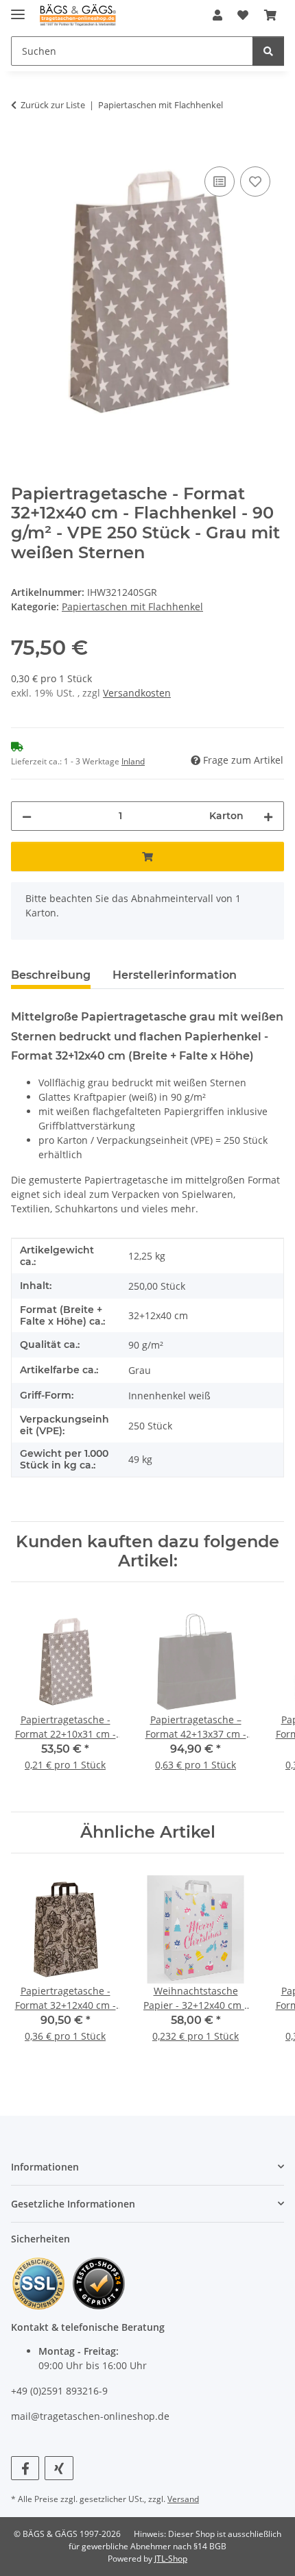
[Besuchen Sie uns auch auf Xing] (59, 2468)
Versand (183, 2499)
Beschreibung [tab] (51, 975)
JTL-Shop (171, 2559)
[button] (217, 15)
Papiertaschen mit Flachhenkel (132, 607)
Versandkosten (137, 693)
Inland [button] (133, 761)
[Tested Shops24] (99, 2282)
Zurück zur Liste (53, 105)
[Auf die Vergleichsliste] (220, 182)
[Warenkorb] (270, 15)
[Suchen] (268, 51)
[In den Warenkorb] (22, 148)
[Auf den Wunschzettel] (255, 182)
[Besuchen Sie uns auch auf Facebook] (25, 2468)
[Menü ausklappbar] (18, 9)
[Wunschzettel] (243, 15)
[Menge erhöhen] (268, 816)
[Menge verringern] (27, 816)
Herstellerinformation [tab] (175, 975)
